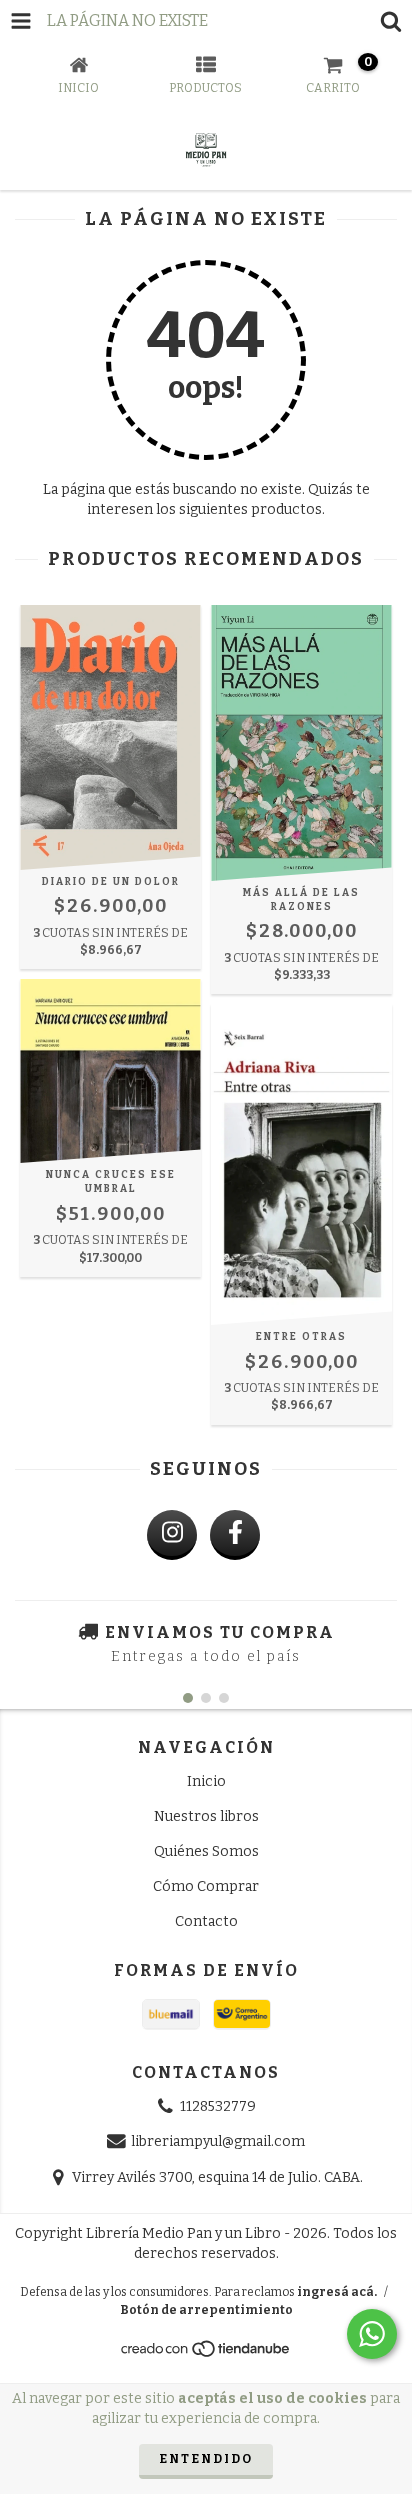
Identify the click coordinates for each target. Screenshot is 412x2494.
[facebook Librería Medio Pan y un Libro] (235, 1535)
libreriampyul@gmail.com (218, 2142)
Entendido (206, 2459)
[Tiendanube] (206, 2354)
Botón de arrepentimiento (206, 2310)
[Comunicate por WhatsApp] (372, 2334)
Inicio (206, 1781)
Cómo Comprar (206, 1886)
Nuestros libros (206, 1816)
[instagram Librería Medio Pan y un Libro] (172, 1535)
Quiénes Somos (206, 1851)
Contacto (206, 1921)
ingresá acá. (337, 2292)
